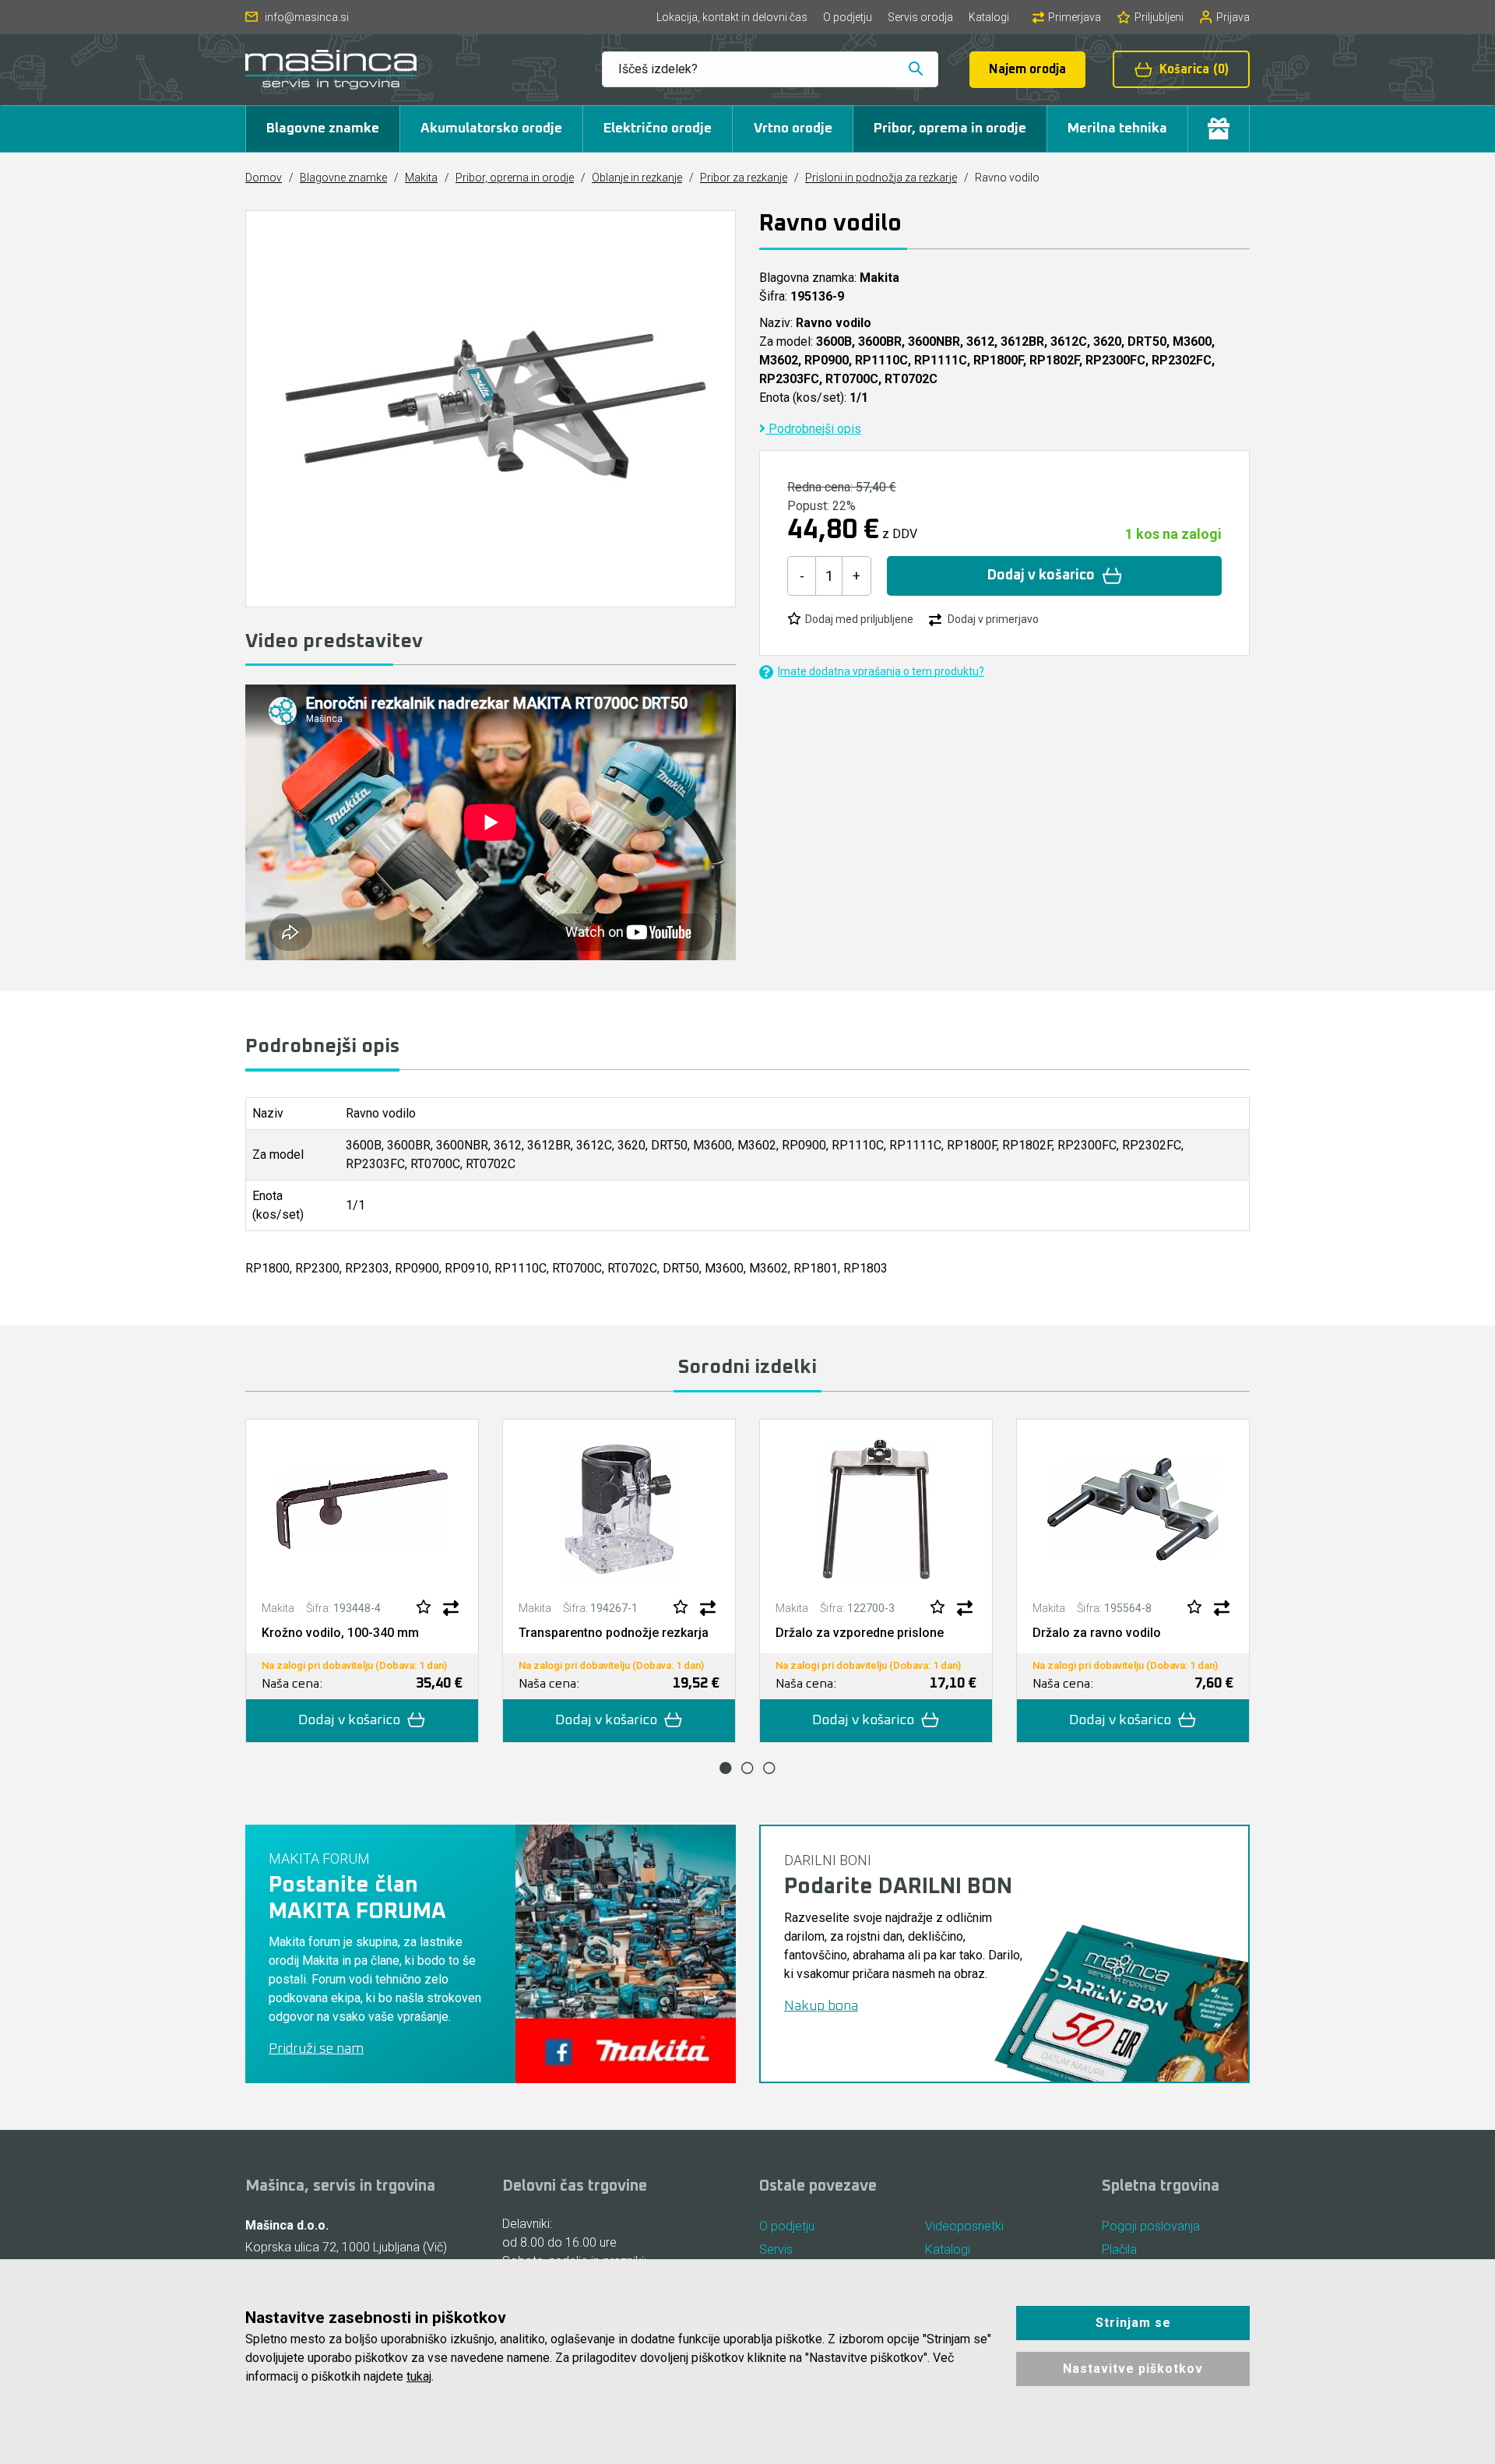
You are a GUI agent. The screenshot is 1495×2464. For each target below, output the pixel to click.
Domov (264, 178)
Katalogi (989, 17)
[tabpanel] (362, 1581)
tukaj (419, 2376)
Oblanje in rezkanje (637, 178)
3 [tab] (769, 1768)
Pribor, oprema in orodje (950, 128)
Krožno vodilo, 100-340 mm (340, 1633)
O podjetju (848, 17)
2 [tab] (747, 1768)
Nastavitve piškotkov (1133, 2369)
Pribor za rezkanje (744, 178)
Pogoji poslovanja (1151, 2226)
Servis (776, 2249)
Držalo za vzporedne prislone (860, 1633)
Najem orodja (1027, 69)
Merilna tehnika (1117, 128)
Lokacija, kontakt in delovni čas (732, 17)
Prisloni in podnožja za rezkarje (881, 178)
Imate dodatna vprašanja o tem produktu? (881, 671)
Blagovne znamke (323, 128)
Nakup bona (821, 2006)
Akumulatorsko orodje (491, 128)
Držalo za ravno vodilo (1097, 1633)
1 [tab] (726, 1768)
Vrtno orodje (793, 128)
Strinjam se (1133, 2323)
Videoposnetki (964, 2226)
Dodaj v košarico (1041, 576)
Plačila (1119, 2249)
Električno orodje (658, 128)
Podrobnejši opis (813, 429)
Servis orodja (920, 17)
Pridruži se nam (316, 2049)
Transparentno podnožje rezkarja (614, 1633)
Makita (421, 178)
